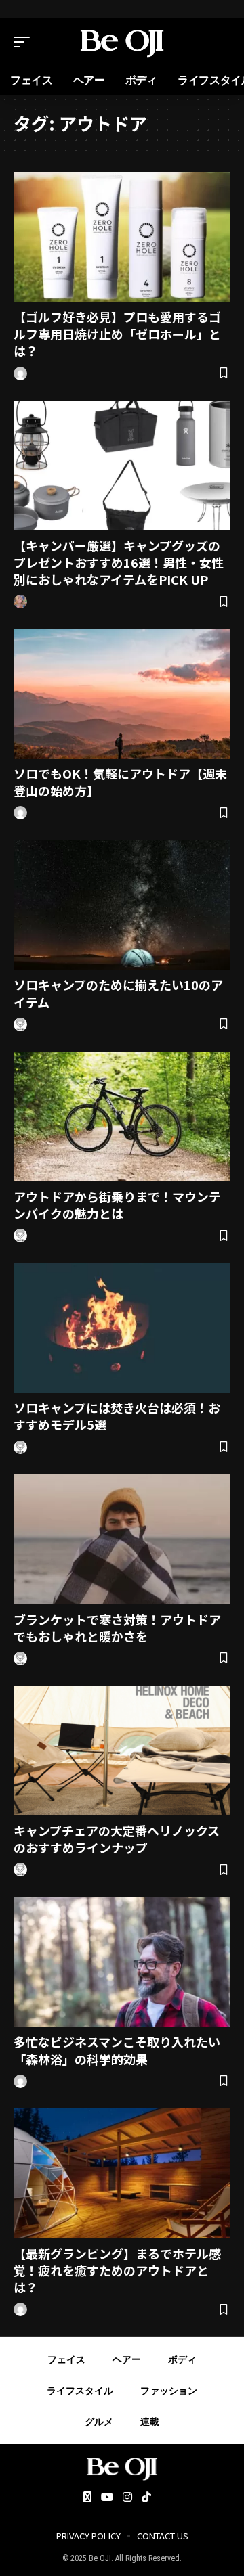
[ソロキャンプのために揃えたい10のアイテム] (122, 905)
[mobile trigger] (25, 42)
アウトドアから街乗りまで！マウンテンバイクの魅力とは (117, 1205)
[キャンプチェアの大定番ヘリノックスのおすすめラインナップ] (122, 1750)
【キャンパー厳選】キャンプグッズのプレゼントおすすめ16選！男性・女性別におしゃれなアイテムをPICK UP (119, 562)
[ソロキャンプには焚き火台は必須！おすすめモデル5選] (122, 1328)
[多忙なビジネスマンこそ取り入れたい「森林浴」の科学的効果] (122, 1962)
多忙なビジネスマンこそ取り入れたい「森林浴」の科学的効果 (117, 2050)
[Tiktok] (146, 2498)
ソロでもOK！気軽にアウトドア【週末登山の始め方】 (120, 782)
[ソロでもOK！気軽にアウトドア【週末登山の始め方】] (122, 694)
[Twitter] (87, 2498)
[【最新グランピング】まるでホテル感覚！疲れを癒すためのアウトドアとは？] (122, 2173)
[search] (220, 42)
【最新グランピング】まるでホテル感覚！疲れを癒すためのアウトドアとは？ (117, 2270)
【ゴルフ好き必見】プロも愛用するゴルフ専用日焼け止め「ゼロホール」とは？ (117, 334)
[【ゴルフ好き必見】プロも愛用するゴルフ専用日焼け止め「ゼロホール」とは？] (122, 237)
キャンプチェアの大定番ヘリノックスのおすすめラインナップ (117, 1839)
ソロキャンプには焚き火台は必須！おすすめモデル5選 (117, 1416)
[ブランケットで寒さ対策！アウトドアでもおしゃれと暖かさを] (122, 1539)
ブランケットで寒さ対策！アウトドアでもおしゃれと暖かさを (117, 1628)
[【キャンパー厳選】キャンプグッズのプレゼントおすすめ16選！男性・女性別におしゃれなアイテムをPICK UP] (122, 466)
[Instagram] (127, 2498)
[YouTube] (107, 2498)
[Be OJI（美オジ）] (122, 42)
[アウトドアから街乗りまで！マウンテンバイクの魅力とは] (122, 1116)
